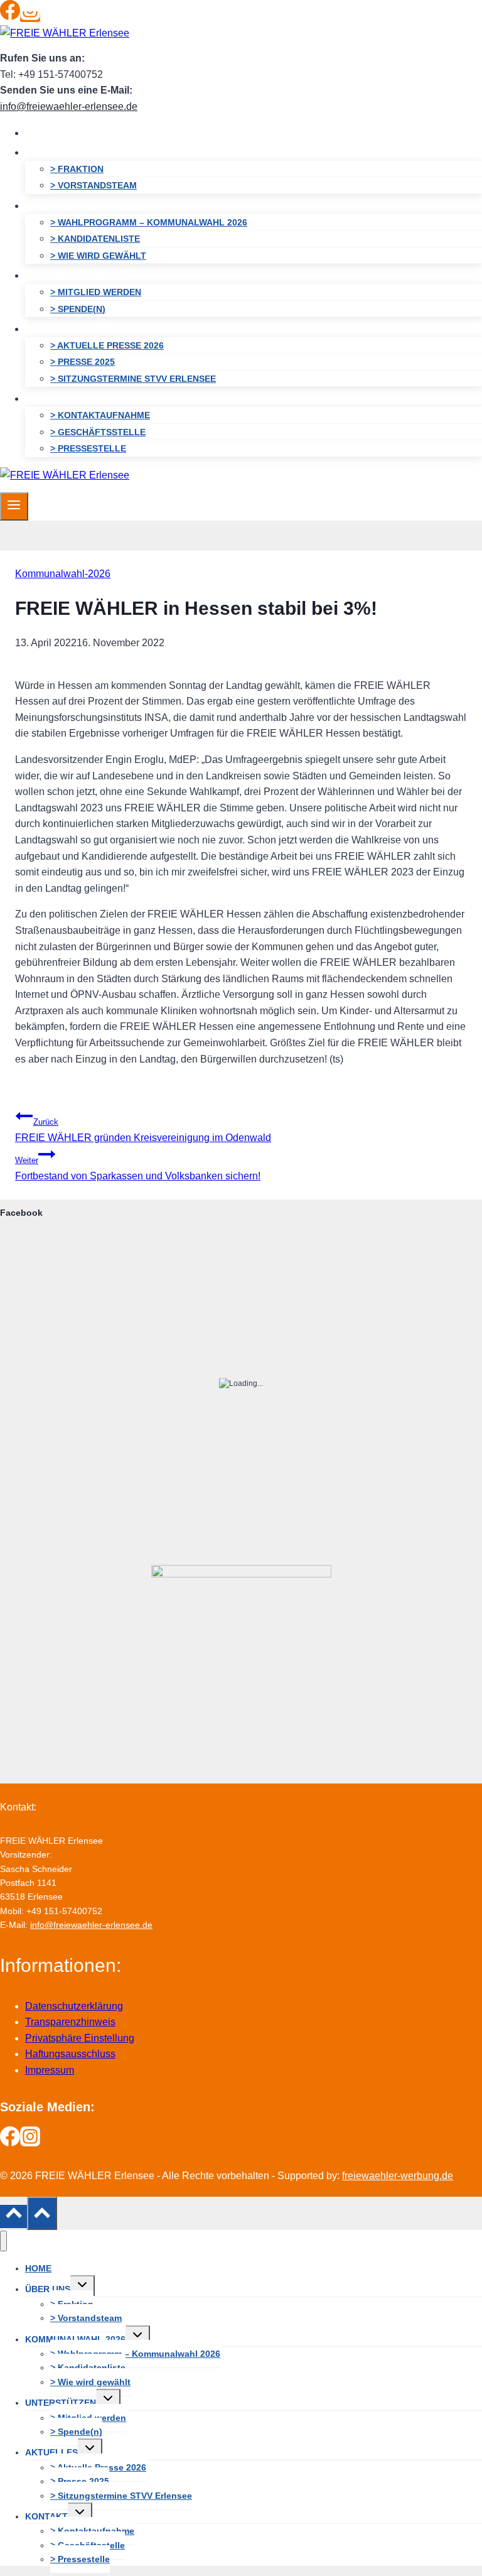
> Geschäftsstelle (98, 432)
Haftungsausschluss (70, 2054)
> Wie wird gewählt (98, 256)
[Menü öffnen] (14, 506)
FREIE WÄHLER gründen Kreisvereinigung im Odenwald (143, 1130)
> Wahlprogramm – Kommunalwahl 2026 (149, 222)
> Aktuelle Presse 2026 (107, 345)
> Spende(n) (78, 309)
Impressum (50, 2070)
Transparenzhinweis (70, 2022)
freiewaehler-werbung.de (398, 2176)
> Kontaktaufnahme (100, 415)
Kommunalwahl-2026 (63, 574)
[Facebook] (10, 17)
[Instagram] (30, 17)
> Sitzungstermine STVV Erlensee (133, 379)
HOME (50, 133)
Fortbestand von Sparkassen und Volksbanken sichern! (138, 1168)
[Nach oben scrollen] (13, 2216)
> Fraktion (77, 169)
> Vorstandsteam (94, 185)
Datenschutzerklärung (74, 2006)
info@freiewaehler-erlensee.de (69, 106)
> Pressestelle (88, 448)
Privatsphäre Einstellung (80, 2038)
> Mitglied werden (96, 292)
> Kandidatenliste (95, 239)
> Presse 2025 (83, 362)
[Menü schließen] (3, 2241)
